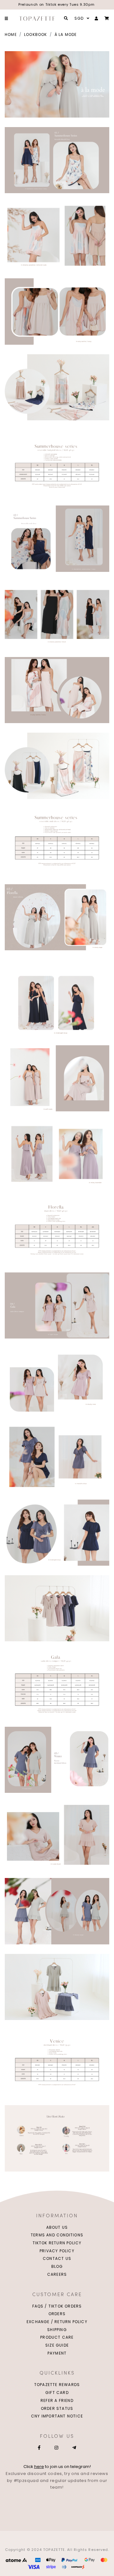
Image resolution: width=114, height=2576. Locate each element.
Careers (57, 2274)
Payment (57, 2353)
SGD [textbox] (79, 18)
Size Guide (57, 2345)
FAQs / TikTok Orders (57, 2306)
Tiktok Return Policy (57, 2243)
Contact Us (57, 2258)
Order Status (57, 2408)
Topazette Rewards (57, 2385)
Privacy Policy (57, 2251)
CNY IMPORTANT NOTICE (57, 2416)
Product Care (57, 2337)
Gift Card (57, 2393)
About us (57, 2227)
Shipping (57, 2330)
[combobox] (81, 18)
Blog (57, 2266)
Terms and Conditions (57, 2235)
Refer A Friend (57, 2400)
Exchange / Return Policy (57, 2322)
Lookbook (36, 34)
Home (11, 34)
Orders (57, 2314)
